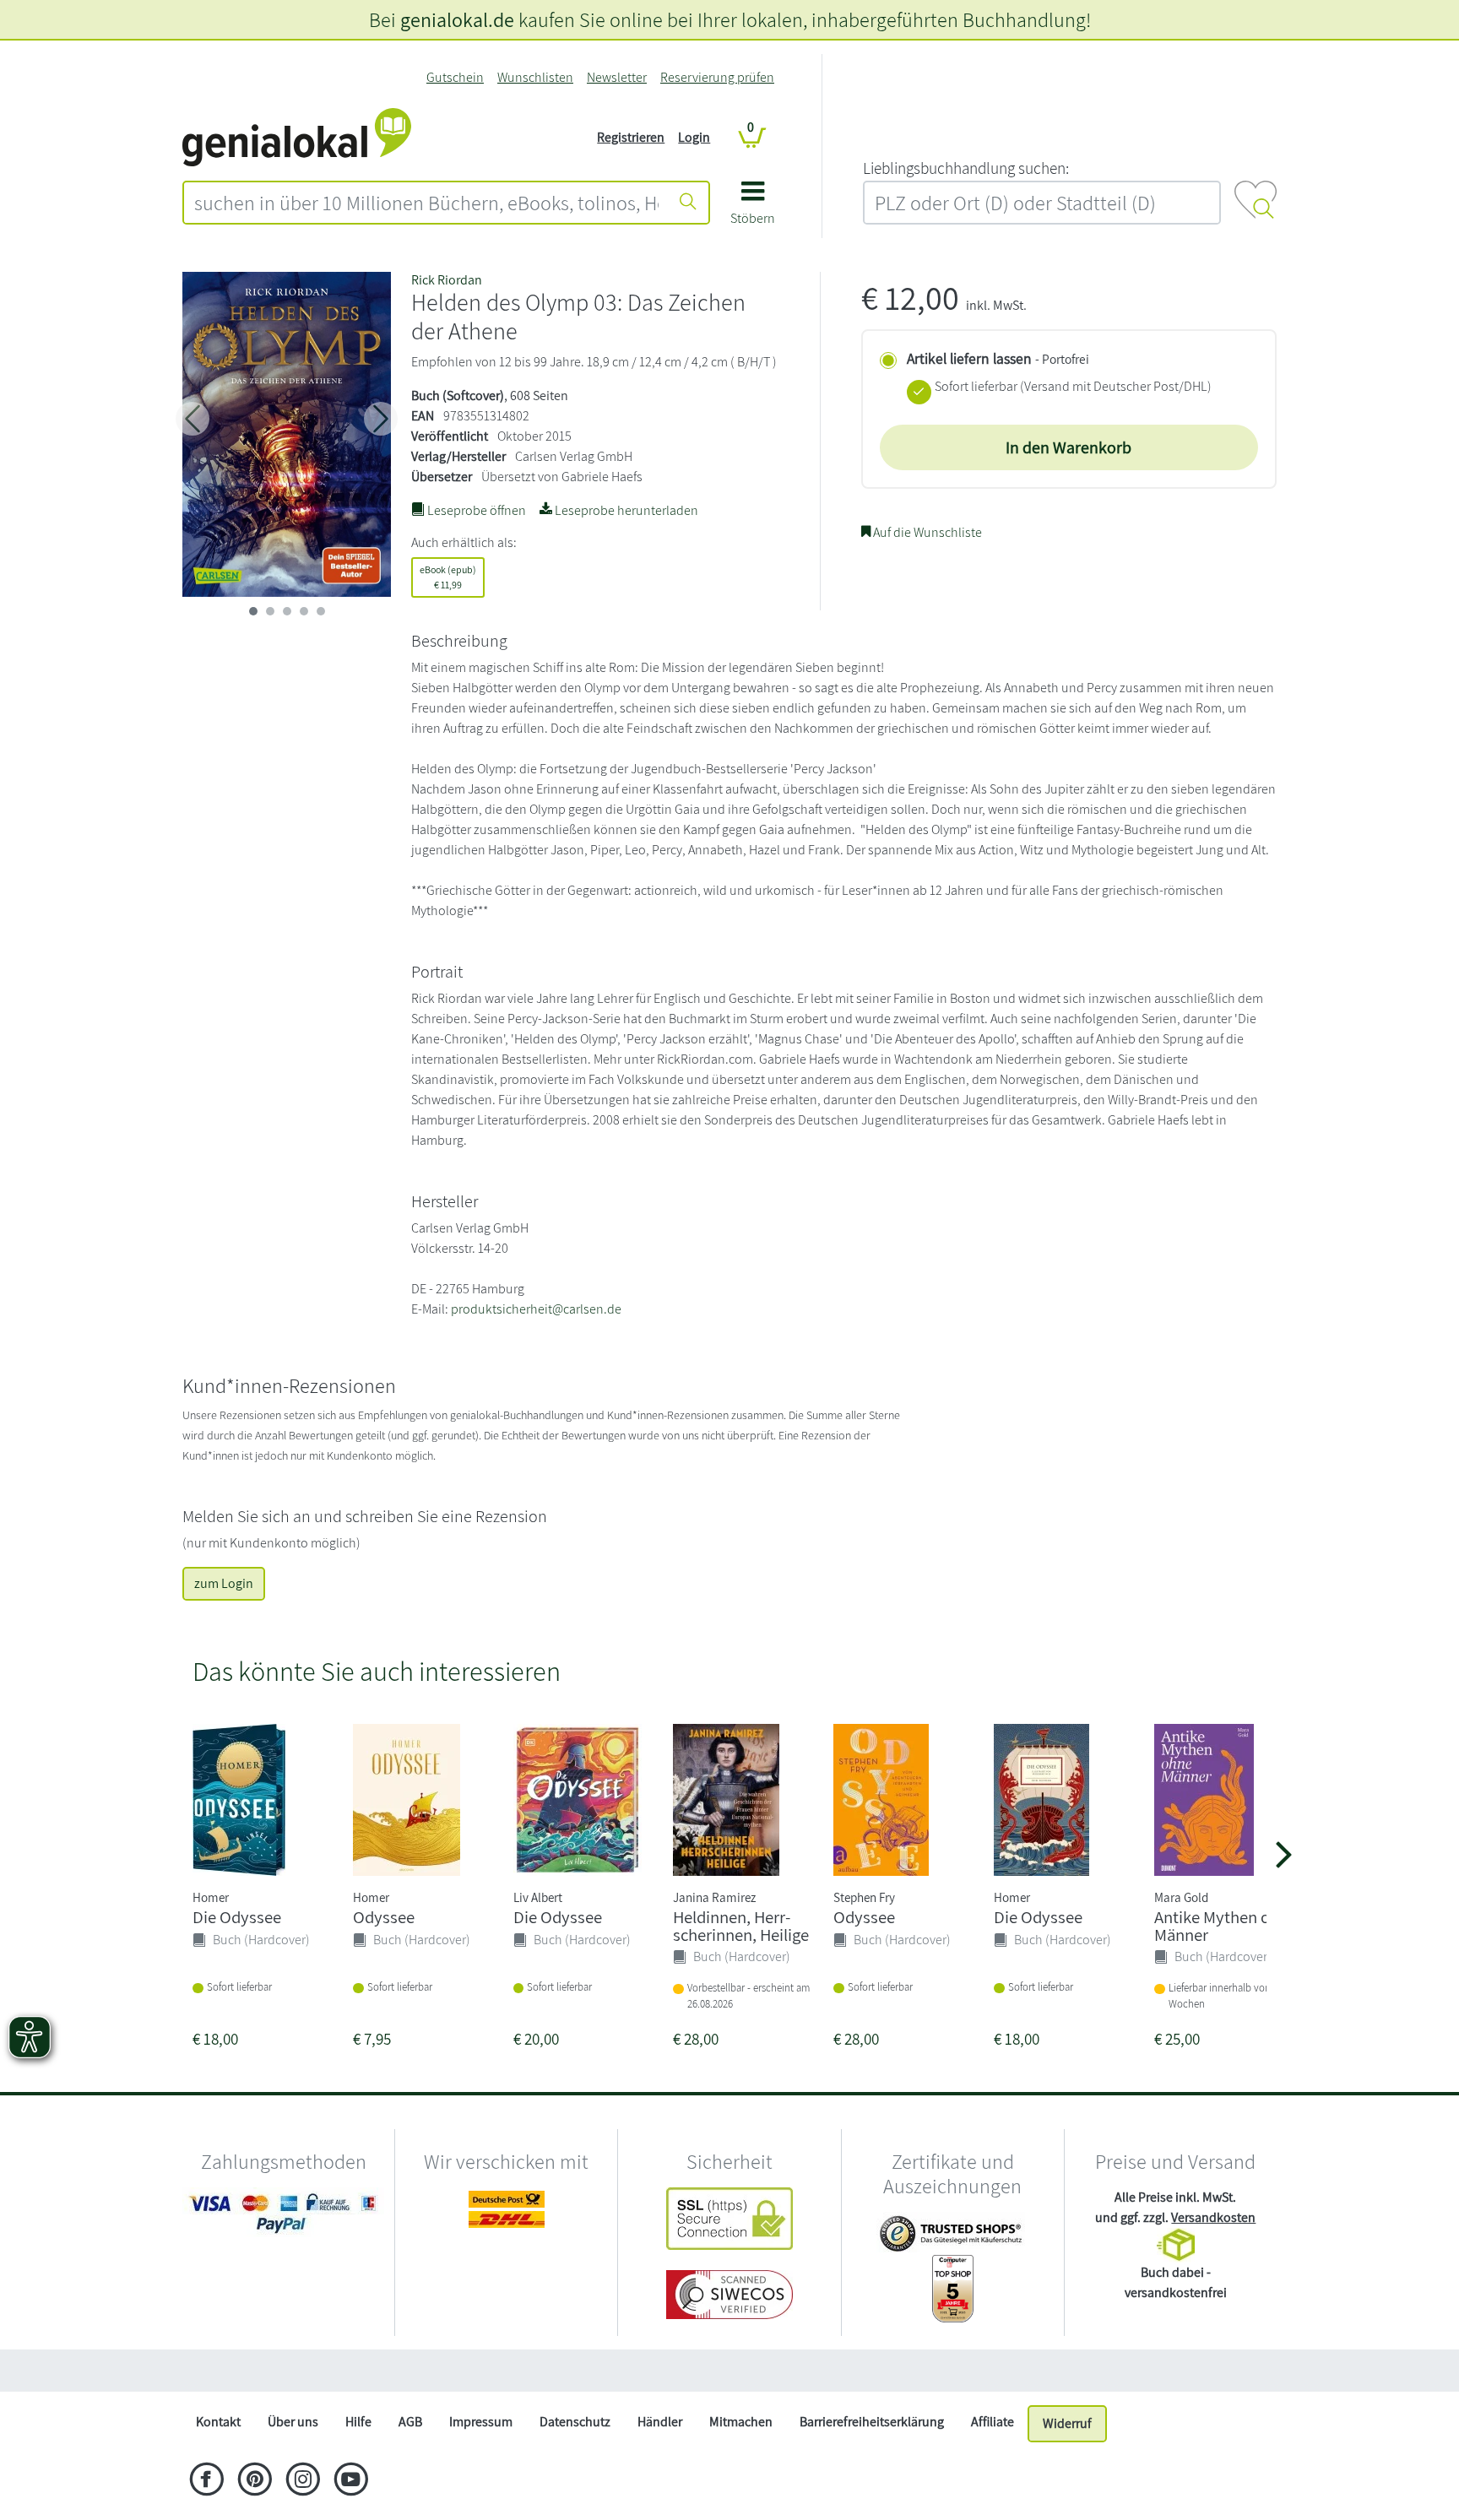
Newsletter (617, 77)
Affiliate (993, 2422)
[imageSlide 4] (321, 611)
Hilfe (358, 2422)
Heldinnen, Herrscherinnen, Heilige (741, 1926)
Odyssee (384, 1917)
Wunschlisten (535, 77)
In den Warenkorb (1068, 447)
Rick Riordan (447, 280)
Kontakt (218, 2422)
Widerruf (1067, 2423)
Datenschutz (575, 2422)
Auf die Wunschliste (926, 532)
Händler (660, 2422)
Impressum (481, 2422)
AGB (410, 2422)
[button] (753, 209)
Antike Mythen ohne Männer (1226, 1926)
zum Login (224, 1583)
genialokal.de (457, 19)
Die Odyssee (237, 1917)
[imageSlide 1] (270, 611)
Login (694, 137)
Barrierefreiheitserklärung (872, 2422)
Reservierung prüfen (717, 77)
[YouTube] (351, 2481)
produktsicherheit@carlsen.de (536, 1309)
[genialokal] (297, 136)
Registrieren (631, 137)
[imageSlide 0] (253, 611)
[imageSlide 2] (287, 611)
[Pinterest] (255, 2481)
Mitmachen (741, 2422)
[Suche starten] (688, 203)
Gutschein (455, 77)
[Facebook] (206, 2481)
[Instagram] (303, 2481)
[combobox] (426, 203)
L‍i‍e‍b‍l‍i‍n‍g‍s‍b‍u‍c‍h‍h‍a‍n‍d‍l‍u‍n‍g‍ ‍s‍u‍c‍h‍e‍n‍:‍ (966, 168)
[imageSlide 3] (304, 611)
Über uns (293, 2422)
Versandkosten (1213, 2217)
